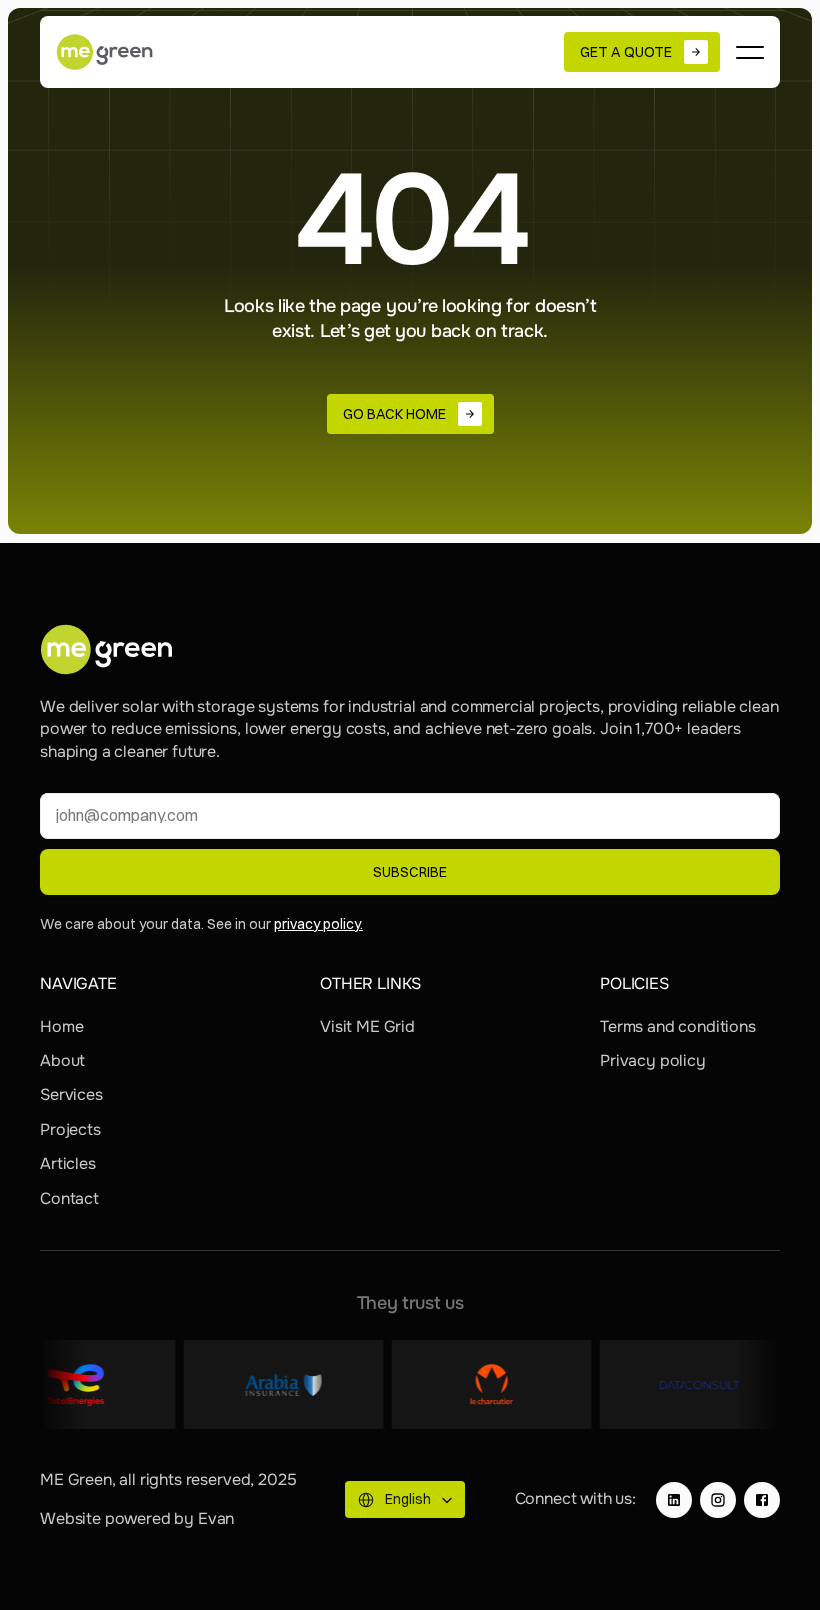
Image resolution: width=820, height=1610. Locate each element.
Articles (68, 1163)
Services (71, 1094)
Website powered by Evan (137, 1518)
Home (61, 1026)
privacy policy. (318, 924)
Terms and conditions (678, 1026)
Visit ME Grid (367, 1026)
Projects (70, 1129)
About (62, 1060)
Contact (69, 1198)
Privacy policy (653, 1060)
